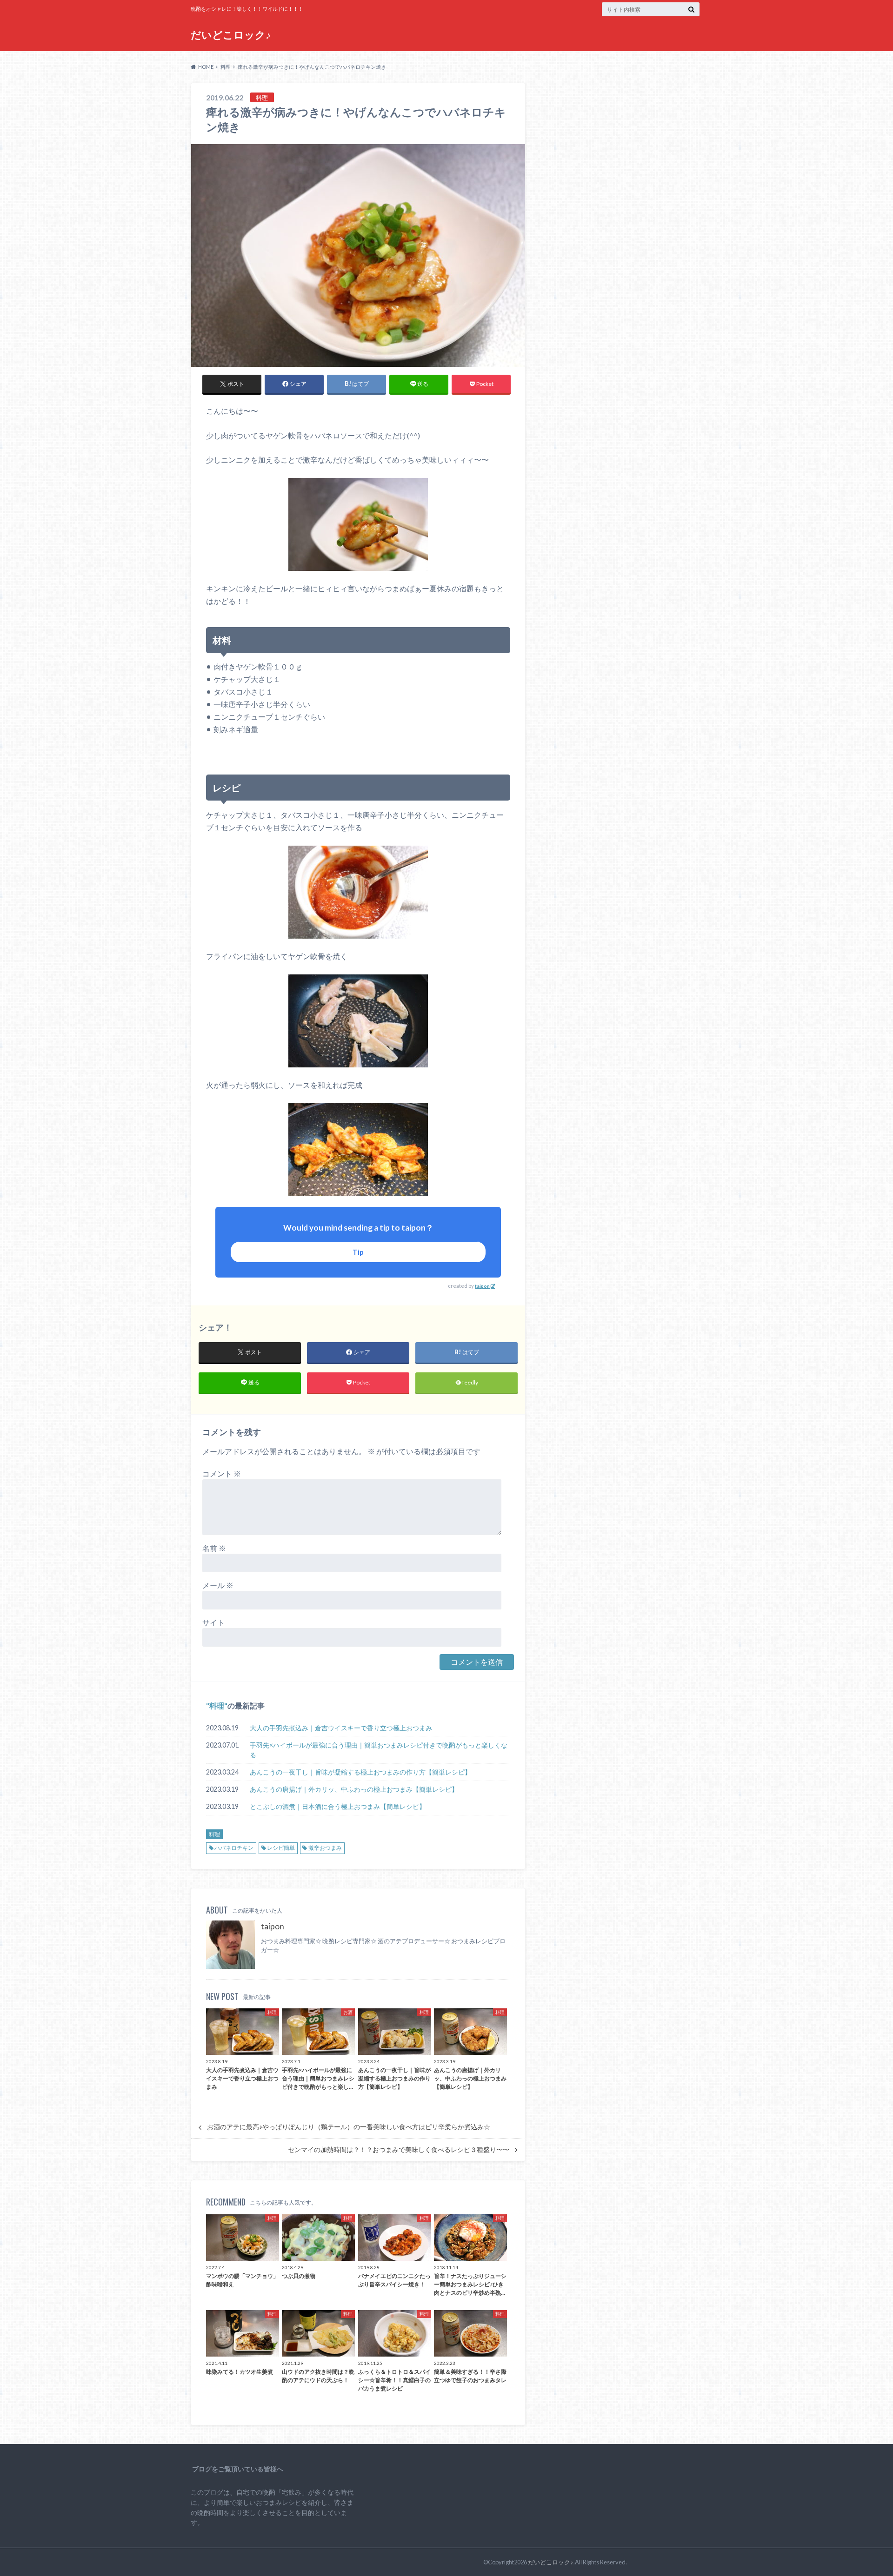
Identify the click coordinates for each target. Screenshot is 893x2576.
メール (218, 1585)
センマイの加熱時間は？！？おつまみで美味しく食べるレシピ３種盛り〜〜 (399, 2150)
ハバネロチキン (234, 1848)
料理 (217, 1705)
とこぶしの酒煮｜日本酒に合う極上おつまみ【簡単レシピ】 (338, 1806)
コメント (222, 1473)
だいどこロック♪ (231, 35)
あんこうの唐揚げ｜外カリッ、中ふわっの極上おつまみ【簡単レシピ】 (354, 1789)
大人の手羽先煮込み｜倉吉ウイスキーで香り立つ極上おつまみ (341, 1728)
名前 (214, 1548)
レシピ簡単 (281, 1848)
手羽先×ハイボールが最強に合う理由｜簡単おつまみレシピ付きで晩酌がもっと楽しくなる (379, 1750)
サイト (213, 1622)
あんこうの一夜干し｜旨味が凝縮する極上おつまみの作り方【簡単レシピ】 (360, 1772)
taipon (482, 1286)
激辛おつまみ (325, 1848)
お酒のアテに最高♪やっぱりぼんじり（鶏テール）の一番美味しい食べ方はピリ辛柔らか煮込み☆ (349, 2127)
